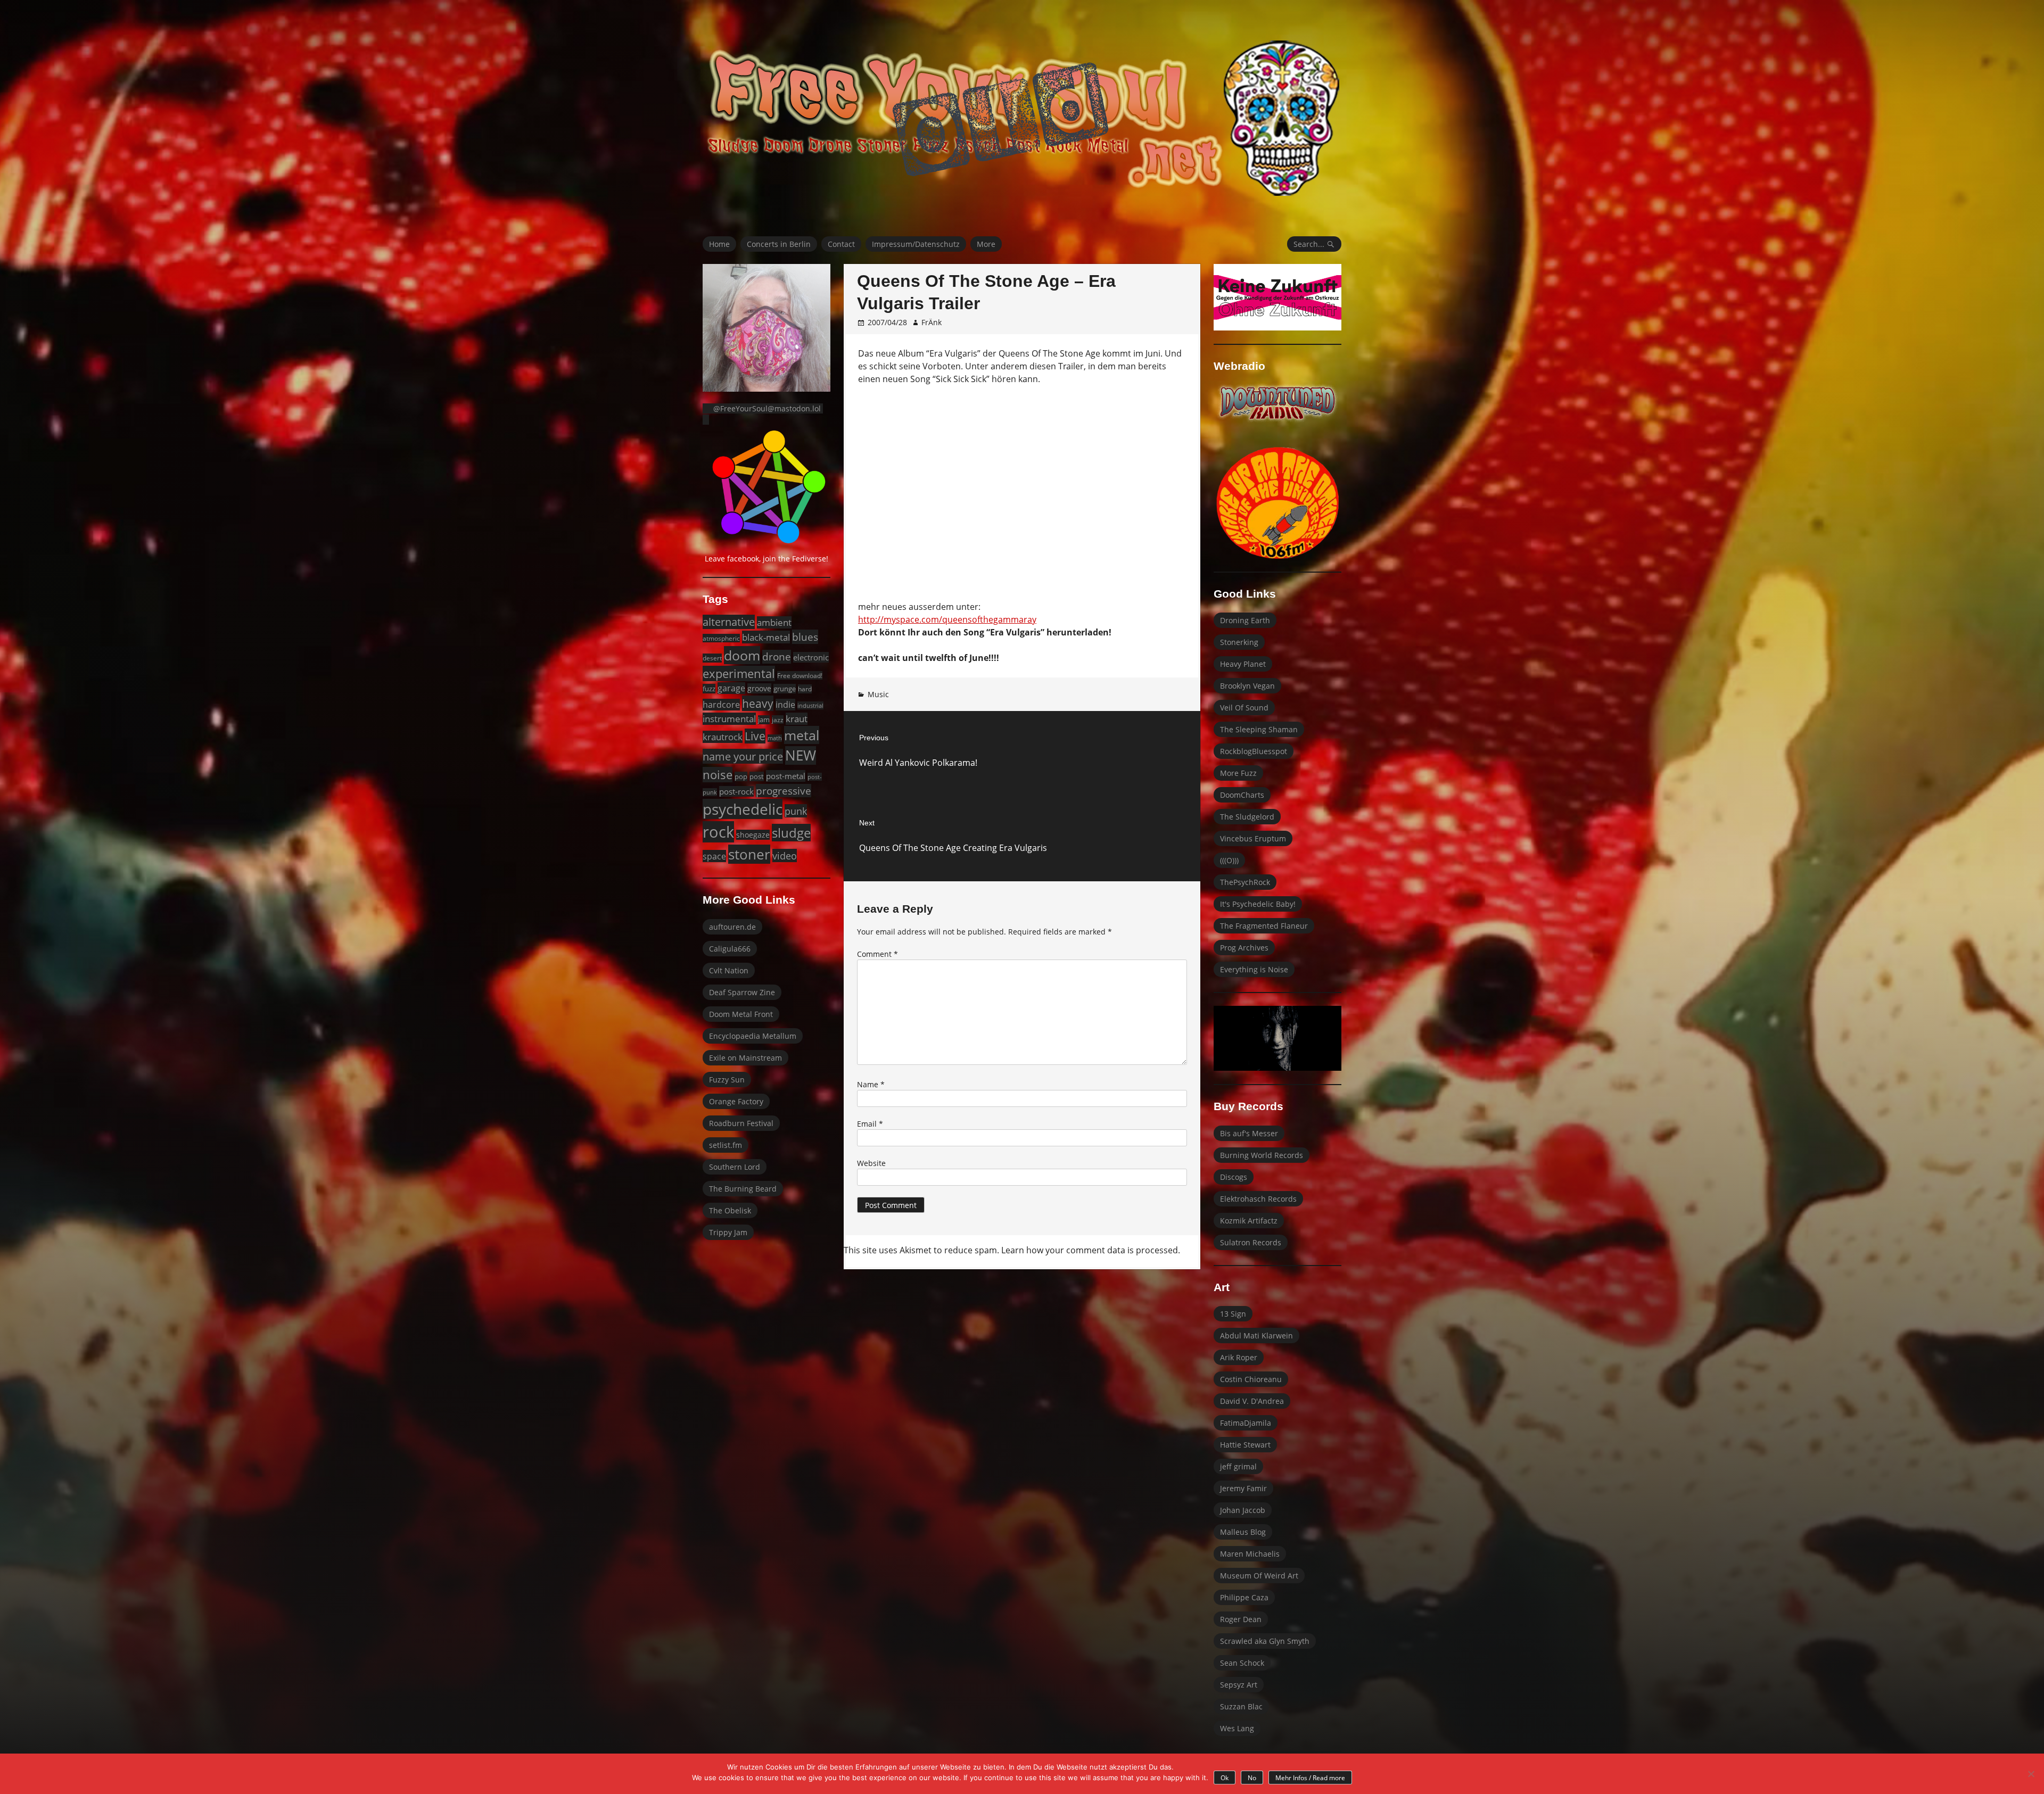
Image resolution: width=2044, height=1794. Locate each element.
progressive (784, 791)
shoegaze (753, 835)
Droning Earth (1245, 620)
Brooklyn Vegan (1247, 686)
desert (712, 658)
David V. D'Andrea (1252, 1401)
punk (796, 811)
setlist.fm (726, 1145)
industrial (810, 705)
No (1252, 1778)
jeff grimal (1238, 1466)
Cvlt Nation (729, 970)
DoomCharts (1242, 795)
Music (878, 694)
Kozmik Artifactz (1249, 1221)
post (757, 776)
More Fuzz (1238, 773)
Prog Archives (1244, 948)
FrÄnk (932, 322)
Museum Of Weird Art (1259, 1576)
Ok (1225, 1778)
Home (719, 244)
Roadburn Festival (741, 1123)
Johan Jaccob (1243, 1510)
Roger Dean (1241, 1619)
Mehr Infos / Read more (1310, 1778)
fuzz (709, 689)
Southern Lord (735, 1167)
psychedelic (743, 809)
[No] (2031, 1774)
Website (871, 1163)
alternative (729, 622)
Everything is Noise (1254, 969)
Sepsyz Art (1239, 1685)
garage (731, 688)
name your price (743, 756)
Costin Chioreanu (1251, 1379)
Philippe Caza (1244, 1597)
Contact (841, 244)
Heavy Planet (1243, 664)
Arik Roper (1239, 1357)
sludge (791, 833)
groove (759, 688)
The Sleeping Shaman (1259, 729)
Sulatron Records (1251, 1242)
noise (718, 775)
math (775, 738)
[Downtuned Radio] (1278, 403)
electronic (811, 657)
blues (805, 637)
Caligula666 (730, 949)
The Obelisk (730, 1210)
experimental (739, 673)
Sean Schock (1242, 1663)
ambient (774, 622)
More (986, 244)
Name (871, 1084)
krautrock (723, 737)
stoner (749, 854)
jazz (778, 720)
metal (802, 735)
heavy (758, 703)
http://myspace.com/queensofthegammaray (947, 619)
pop (741, 776)
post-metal (786, 776)
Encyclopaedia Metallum (753, 1036)
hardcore (721, 705)
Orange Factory (736, 1101)
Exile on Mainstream (745, 1058)
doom (742, 655)
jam (764, 720)
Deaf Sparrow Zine (742, 992)
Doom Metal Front (741, 1014)
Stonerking (1239, 642)
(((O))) (1229, 860)
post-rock (736, 791)
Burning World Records (1262, 1155)
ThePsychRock (1245, 882)
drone (777, 657)
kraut (797, 719)
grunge (785, 689)
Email (870, 1124)
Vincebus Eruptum (1253, 838)
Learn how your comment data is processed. (1091, 1250)
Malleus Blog (1243, 1532)
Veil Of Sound (1244, 708)
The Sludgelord (1247, 817)
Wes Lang (1237, 1728)
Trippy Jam (728, 1232)
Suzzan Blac (1241, 1706)
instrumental (729, 719)
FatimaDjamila (1246, 1423)
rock (718, 832)
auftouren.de (732, 927)
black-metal (766, 637)
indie (785, 705)
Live (755, 736)
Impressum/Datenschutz (916, 244)
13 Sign (1233, 1314)
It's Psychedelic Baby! (1258, 904)
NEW (801, 755)
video (785, 855)
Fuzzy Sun (727, 1080)
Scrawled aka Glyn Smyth (1265, 1641)
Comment (877, 954)
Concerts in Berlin (779, 244)
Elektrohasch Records (1258, 1199)
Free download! (800, 675)
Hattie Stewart (1245, 1445)
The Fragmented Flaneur (1264, 926)
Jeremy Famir (1243, 1488)
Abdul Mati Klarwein (1256, 1336)
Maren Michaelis (1250, 1554)
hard (805, 689)
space (714, 856)
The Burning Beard (743, 1189)
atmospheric (721, 638)
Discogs (1234, 1177)
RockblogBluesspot (1254, 751)
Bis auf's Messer (1249, 1133)
